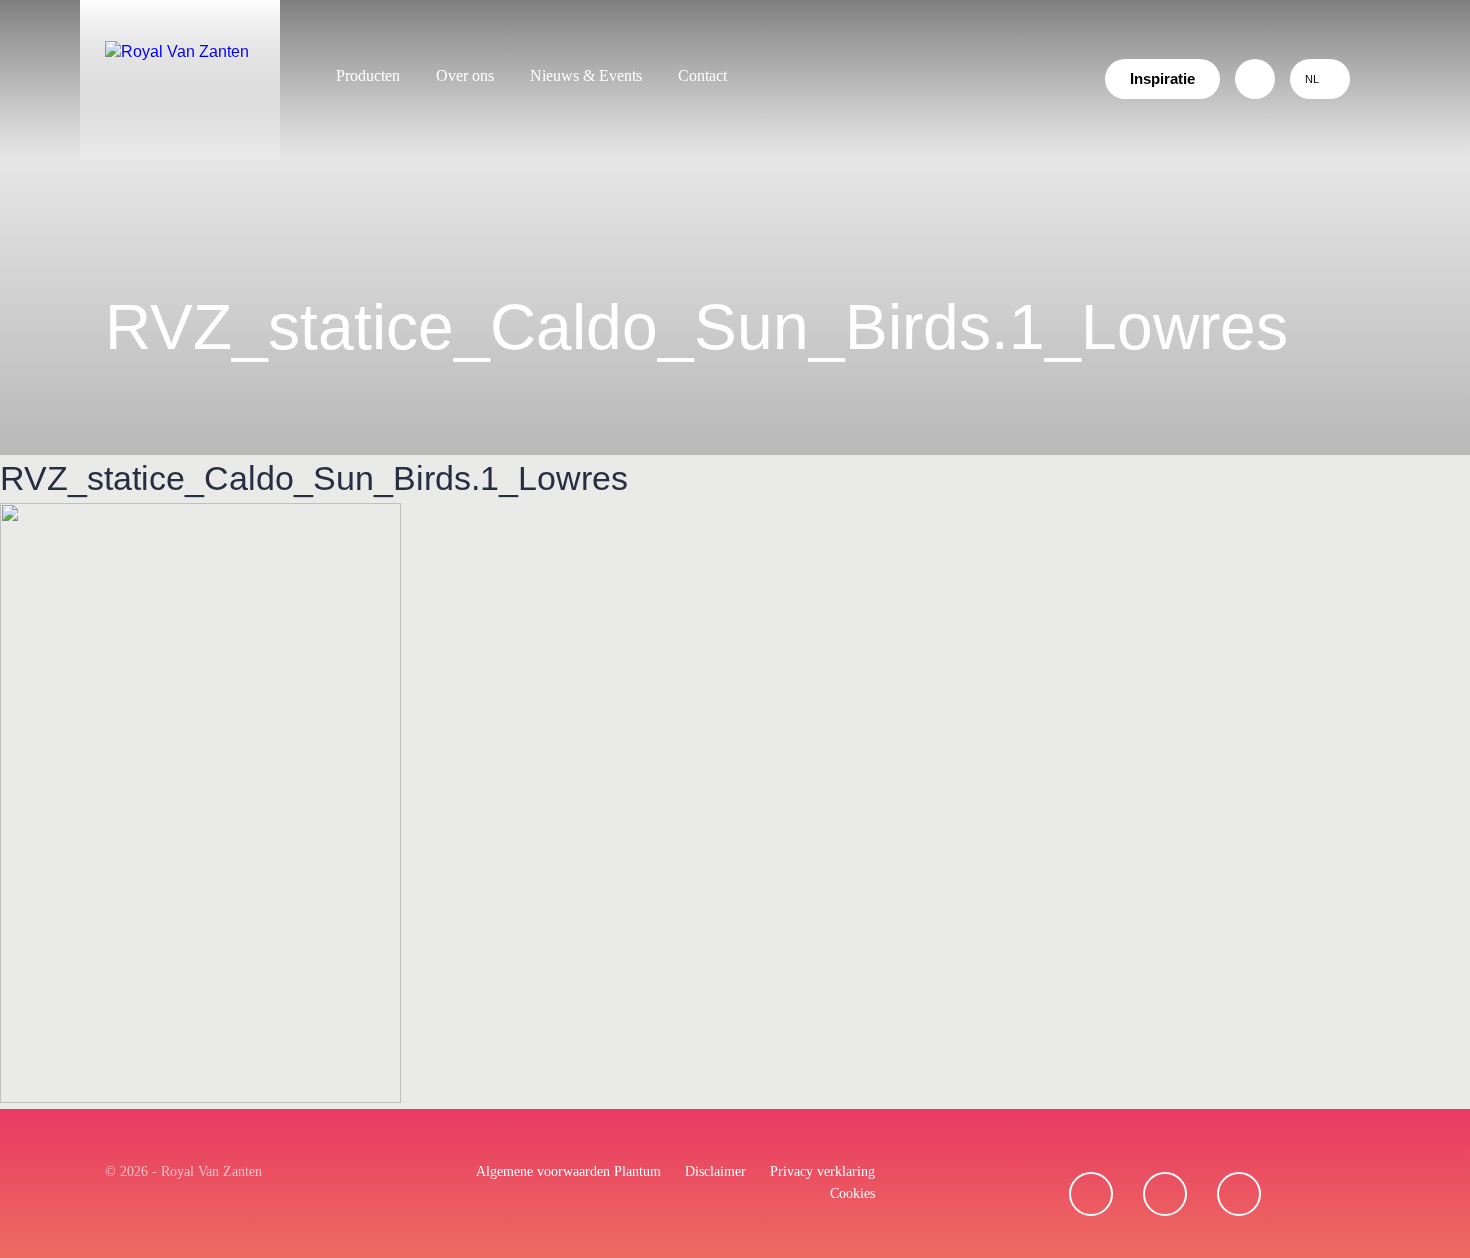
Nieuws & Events (586, 75)
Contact (702, 75)
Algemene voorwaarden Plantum (568, 1171)
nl (1312, 79)
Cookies (852, 1193)
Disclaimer (715, 1171)
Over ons (465, 75)
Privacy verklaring (822, 1171)
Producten (368, 75)
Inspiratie (1162, 78)
